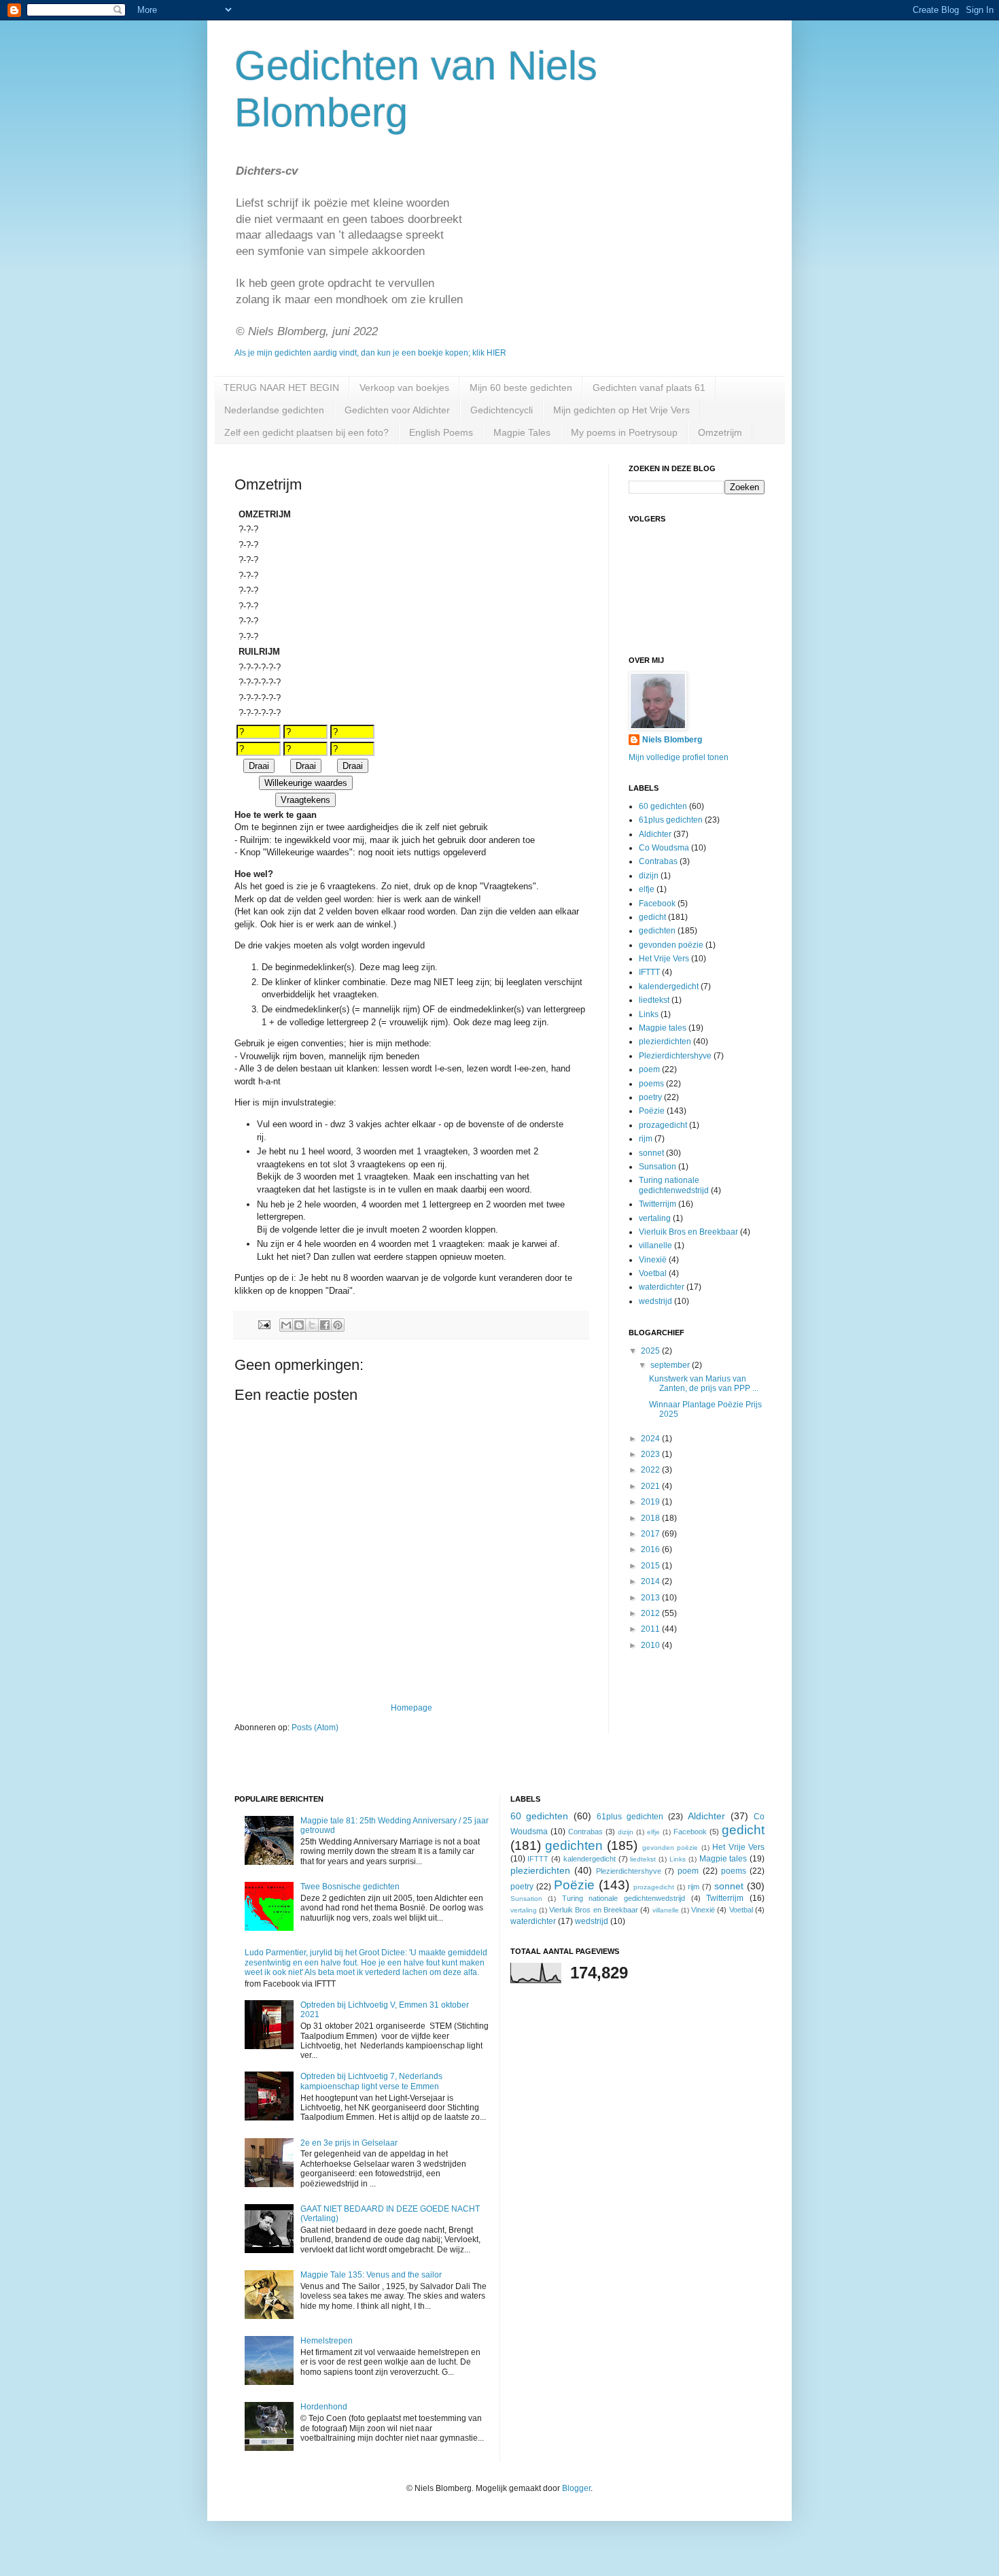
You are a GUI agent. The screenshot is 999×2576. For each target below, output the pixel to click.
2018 (651, 1518)
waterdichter (662, 1287)
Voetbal (653, 1273)
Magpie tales (663, 1028)
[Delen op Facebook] (325, 1325)
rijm (646, 1139)
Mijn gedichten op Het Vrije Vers (621, 410)
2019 (651, 1502)
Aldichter (655, 834)
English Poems (441, 432)
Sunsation (658, 1167)
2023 (651, 1454)
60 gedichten (663, 806)
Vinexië (653, 1260)
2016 (651, 1549)
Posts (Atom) (315, 1728)
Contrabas (658, 861)
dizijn (649, 876)
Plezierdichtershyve (675, 1056)
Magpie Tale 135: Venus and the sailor (371, 2275)
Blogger (576, 2488)
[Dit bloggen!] (299, 1325)
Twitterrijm (658, 1204)
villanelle (655, 1246)
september (671, 1365)
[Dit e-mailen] (286, 1325)
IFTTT (649, 972)
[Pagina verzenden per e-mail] (264, 1324)
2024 (651, 1439)
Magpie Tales (522, 432)
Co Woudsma (664, 848)
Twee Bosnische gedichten (350, 1887)
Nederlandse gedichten (274, 410)
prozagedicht (663, 1125)
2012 (651, 1613)
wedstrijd (655, 1301)
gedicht (652, 917)
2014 (651, 1581)
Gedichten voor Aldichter (397, 410)
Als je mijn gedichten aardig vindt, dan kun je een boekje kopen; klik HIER (370, 353)
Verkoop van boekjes (404, 388)
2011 (651, 1629)
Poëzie (652, 1111)
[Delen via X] (312, 1325)
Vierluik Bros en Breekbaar (688, 1232)
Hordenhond (324, 2407)
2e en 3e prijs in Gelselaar (349, 2143)
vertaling (655, 1218)
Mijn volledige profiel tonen (679, 757)
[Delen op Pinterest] (338, 1325)
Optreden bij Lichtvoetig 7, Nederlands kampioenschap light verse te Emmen (371, 2081)
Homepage (411, 1708)
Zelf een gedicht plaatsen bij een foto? (306, 432)
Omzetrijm (720, 432)
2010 (651, 1645)
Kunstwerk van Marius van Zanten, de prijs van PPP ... (704, 1384)
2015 (651, 1566)
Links (649, 1014)
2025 (651, 1351)
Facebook (657, 904)
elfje (647, 889)
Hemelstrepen (327, 2341)
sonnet (651, 1153)
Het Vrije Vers (664, 959)
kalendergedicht (669, 986)
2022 (651, 1470)
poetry (650, 1097)
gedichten (657, 931)
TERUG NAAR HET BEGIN (281, 388)
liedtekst (654, 1000)
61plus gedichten (671, 820)
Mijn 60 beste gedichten (521, 388)
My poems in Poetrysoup (624, 432)
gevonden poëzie (671, 945)
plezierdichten (665, 1042)
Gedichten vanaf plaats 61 (649, 388)
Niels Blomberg (672, 740)
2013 (651, 1598)
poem (649, 1069)
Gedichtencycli (502, 410)
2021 (651, 1486)
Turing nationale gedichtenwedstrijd (674, 1185)
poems (651, 1084)
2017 (651, 1534)
